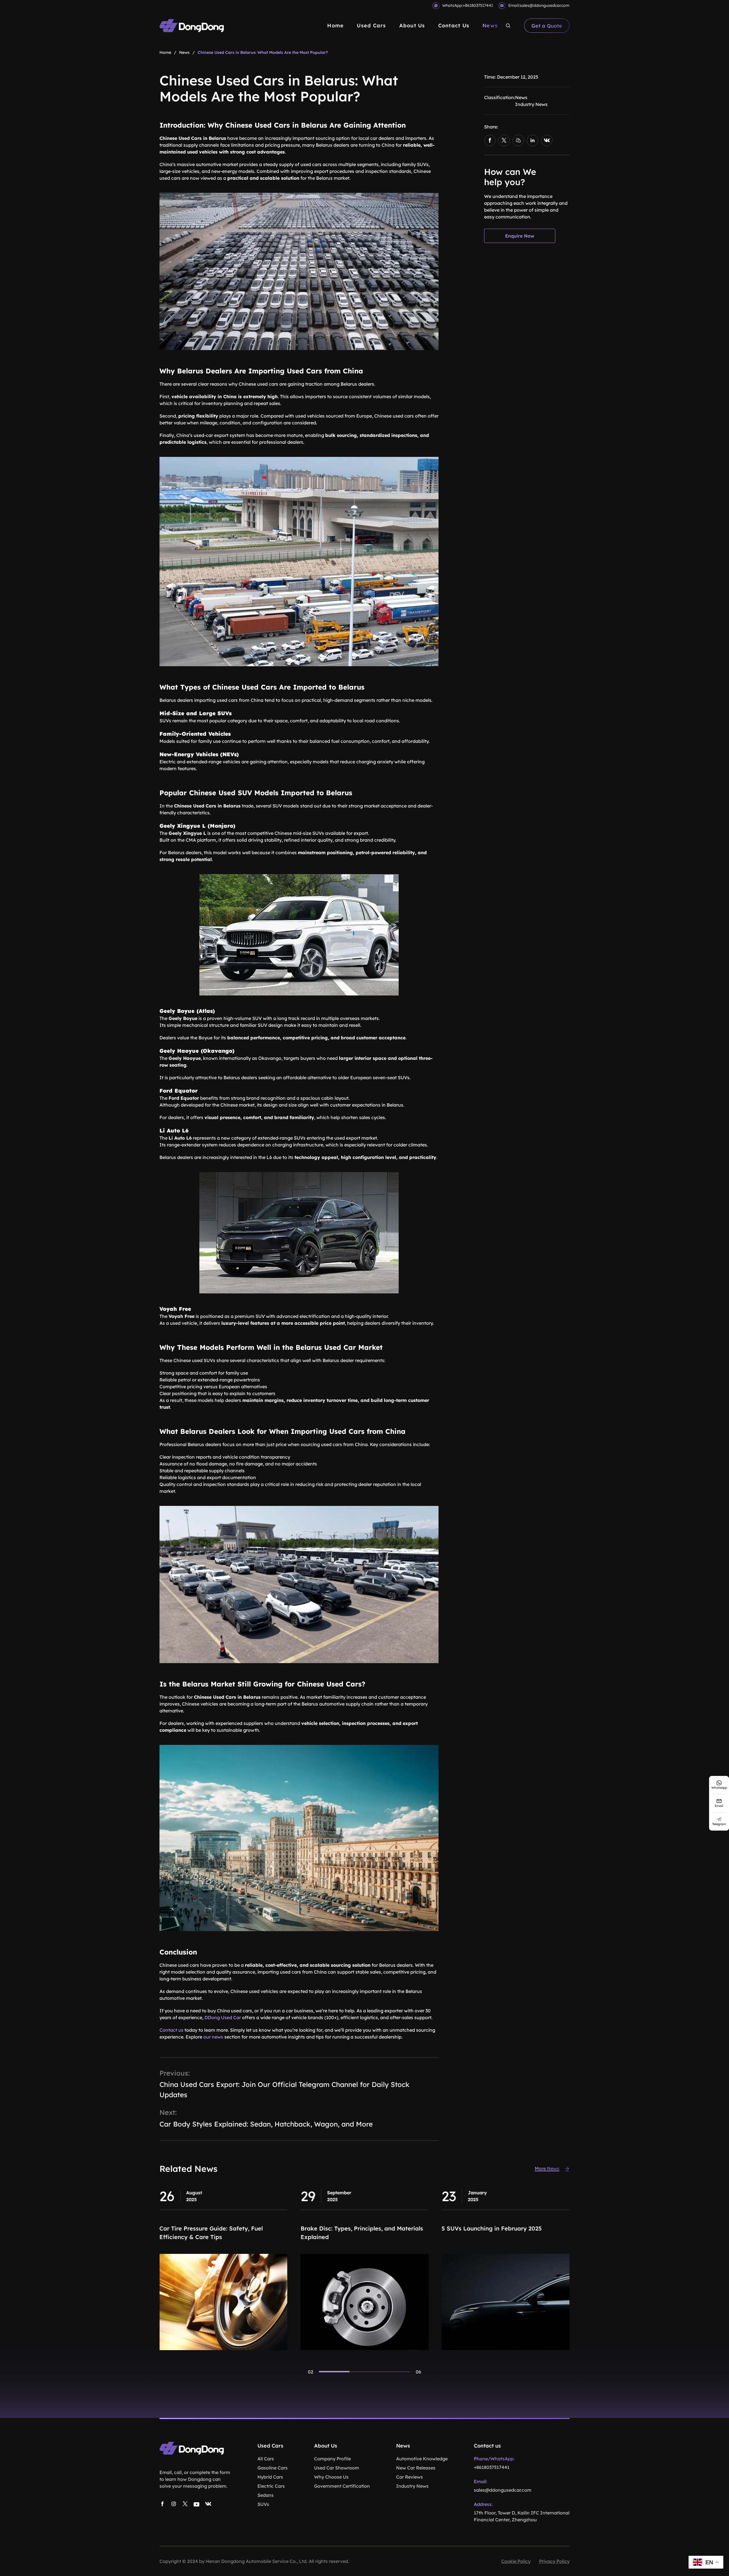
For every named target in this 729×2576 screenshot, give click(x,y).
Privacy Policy (554, 2561)
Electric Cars (271, 2486)
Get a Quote (547, 26)
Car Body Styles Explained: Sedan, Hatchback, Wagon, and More (266, 2124)
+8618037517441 (478, 5)
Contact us (171, 2030)
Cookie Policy (516, 2561)
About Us (412, 25)
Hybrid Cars (270, 2477)
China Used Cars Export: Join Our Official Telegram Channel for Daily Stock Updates (284, 2090)
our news (213, 2037)
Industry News (531, 104)
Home (335, 25)
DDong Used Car (223, 2017)
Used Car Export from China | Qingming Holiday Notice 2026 (356, 2233)
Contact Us (454, 25)
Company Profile (332, 2459)
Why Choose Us (331, 2477)
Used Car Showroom (337, 2468)
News (490, 25)
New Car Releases (416, 2468)
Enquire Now (520, 236)
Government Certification (342, 2486)
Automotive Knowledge (422, 2459)
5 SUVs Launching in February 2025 (210, 2228)
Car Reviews (409, 2477)
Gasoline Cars (273, 2468)
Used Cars (371, 25)
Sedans (266, 2495)
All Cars (266, 2459)
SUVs (263, 2504)
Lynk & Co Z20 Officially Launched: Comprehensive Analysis (491, 2233)
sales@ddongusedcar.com (545, 5)
